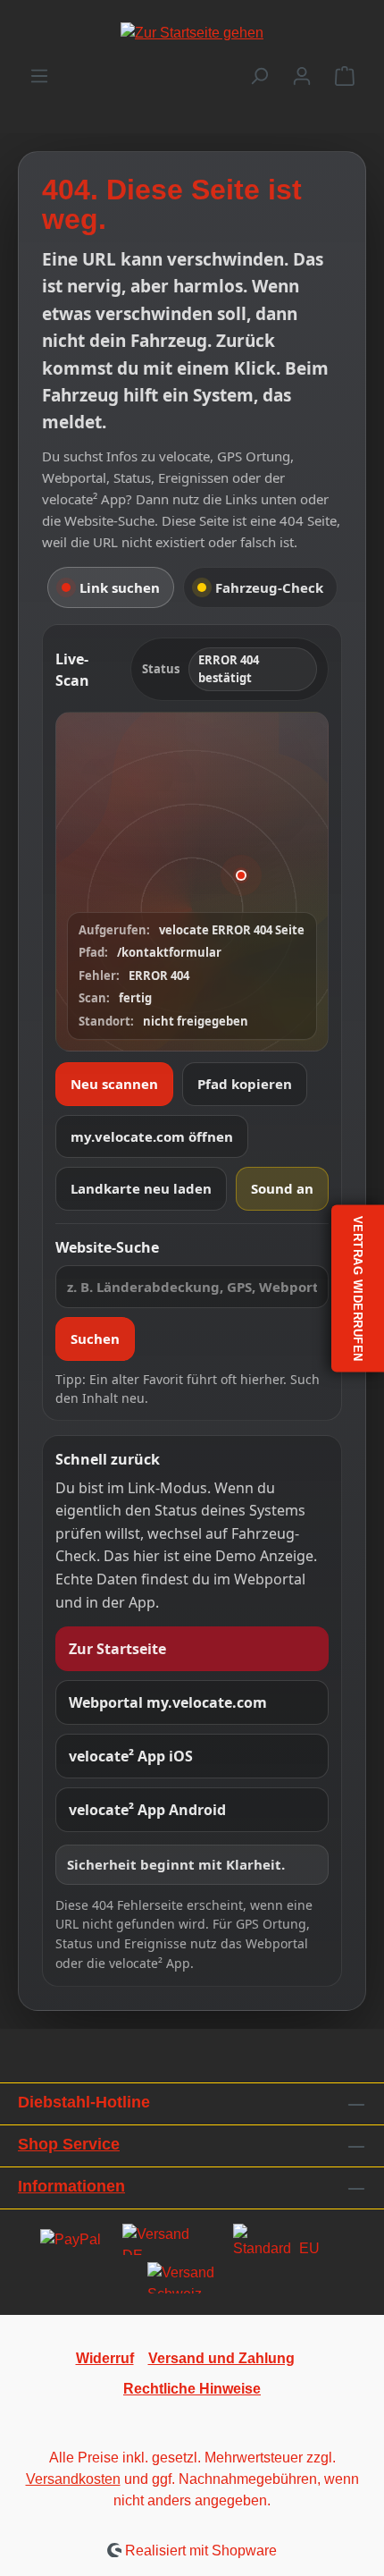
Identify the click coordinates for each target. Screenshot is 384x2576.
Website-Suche (107, 1247)
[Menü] (39, 76)
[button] (192, 882)
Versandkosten (73, 2479)
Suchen (95, 1339)
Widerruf (105, 2358)
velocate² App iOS (131, 1756)
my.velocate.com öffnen (152, 1136)
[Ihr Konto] (302, 76)
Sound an (282, 1188)
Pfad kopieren (245, 1084)
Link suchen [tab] (120, 587)
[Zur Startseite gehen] (192, 33)
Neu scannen (114, 1084)
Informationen (71, 2186)
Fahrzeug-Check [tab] (269, 587)
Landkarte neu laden (141, 1188)
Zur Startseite (117, 1649)
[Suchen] (259, 76)
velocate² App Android (147, 1810)
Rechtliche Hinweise (192, 2389)
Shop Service (69, 2144)
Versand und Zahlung (221, 2358)
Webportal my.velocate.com (168, 1702)
